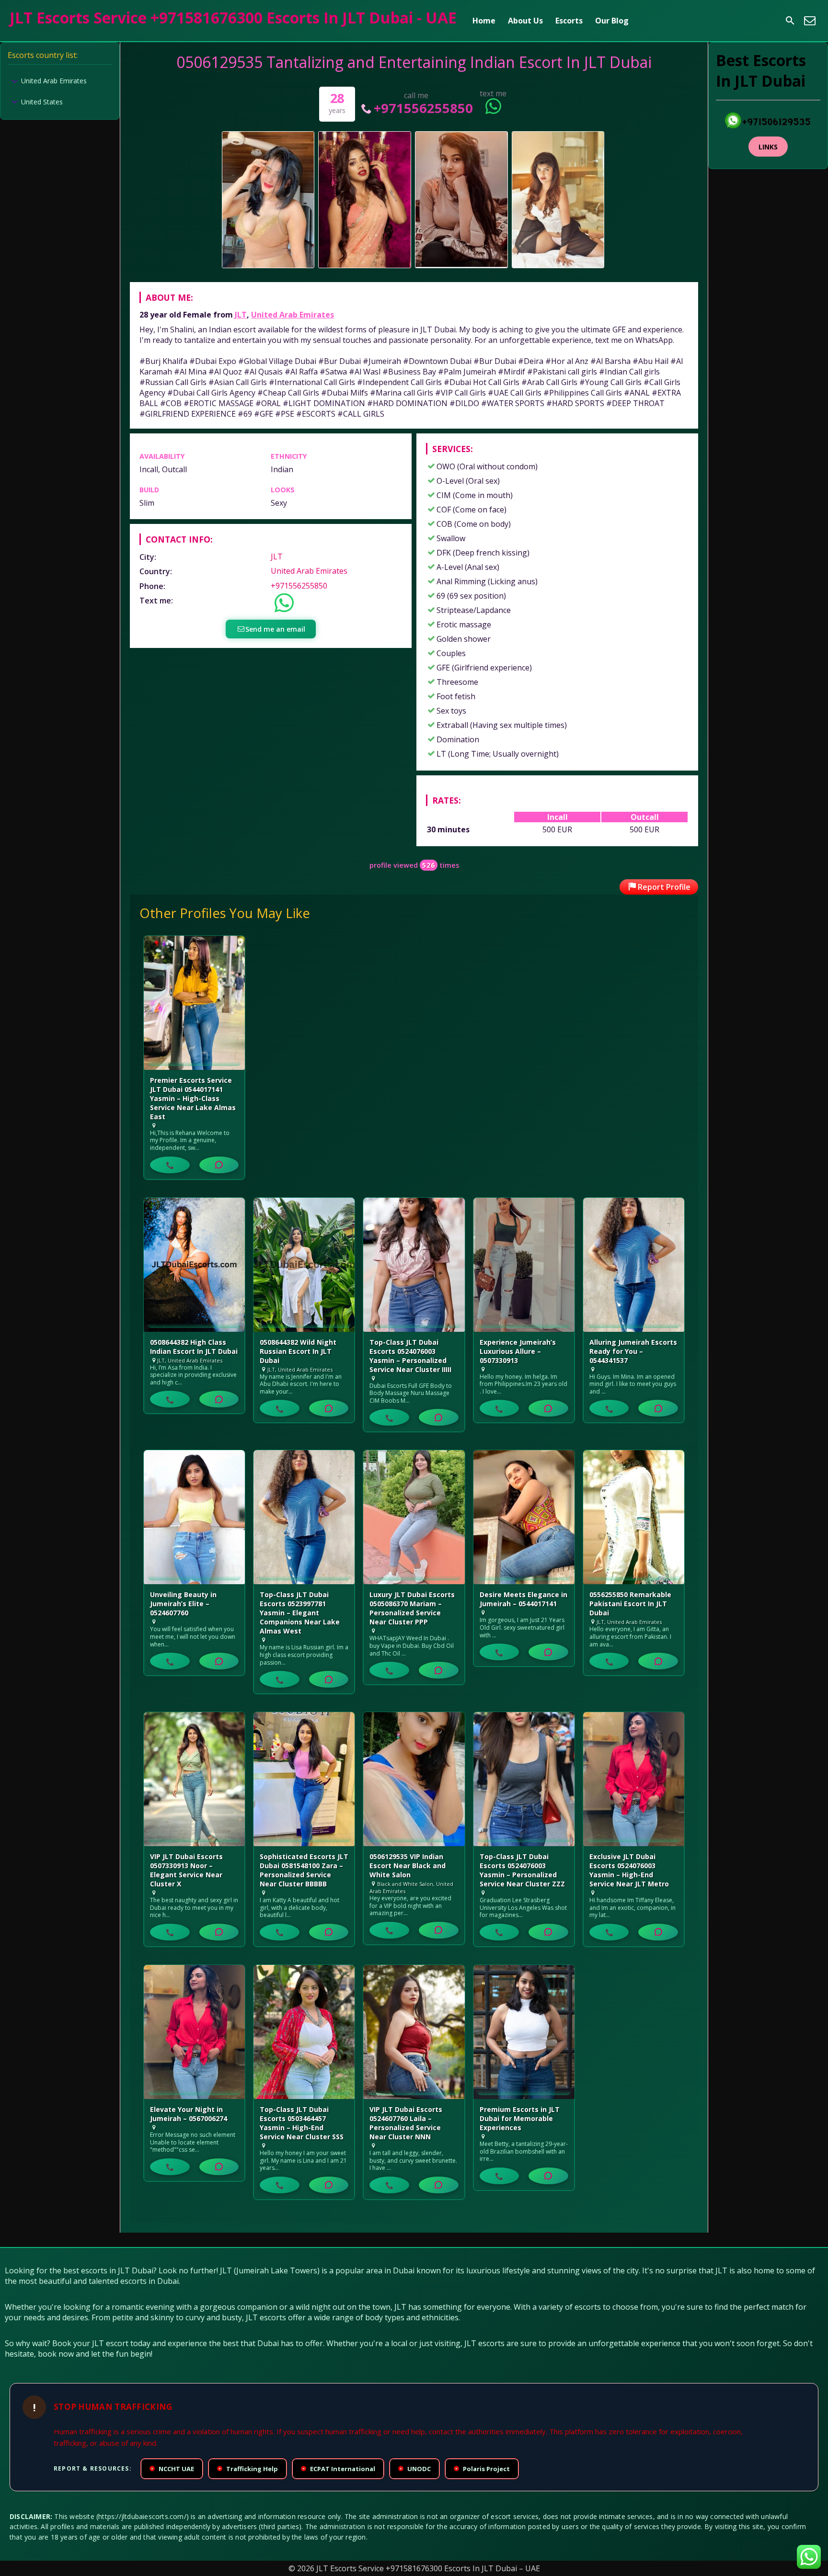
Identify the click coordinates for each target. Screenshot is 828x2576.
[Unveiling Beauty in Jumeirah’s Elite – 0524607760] (194, 1517)
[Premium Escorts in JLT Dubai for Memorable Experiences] (524, 2032)
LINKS (768, 147)
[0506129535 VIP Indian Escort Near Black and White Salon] (414, 1779)
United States (42, 102)
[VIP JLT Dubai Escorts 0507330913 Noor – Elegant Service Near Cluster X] (194, 1779)
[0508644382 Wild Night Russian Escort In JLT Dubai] (304, 1265)
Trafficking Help (248, 2469)
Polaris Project (483, 2469)
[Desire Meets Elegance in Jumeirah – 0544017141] (524, 1517)
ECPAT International (339, 2469)
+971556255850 (423, 108)
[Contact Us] (810, 21)
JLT (241, 315)
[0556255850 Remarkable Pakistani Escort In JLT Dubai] (634, 1517)
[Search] (790, 21)
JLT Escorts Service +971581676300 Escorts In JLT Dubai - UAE (233, 17)
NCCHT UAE (172, 2469)
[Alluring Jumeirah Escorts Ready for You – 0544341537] (634, 1265)
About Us (525, 21)
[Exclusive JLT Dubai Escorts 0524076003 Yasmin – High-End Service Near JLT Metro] (634, 1779)
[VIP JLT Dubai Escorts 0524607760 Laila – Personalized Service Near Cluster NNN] (414, 2032)
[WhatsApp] (219, 1165)
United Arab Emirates (293, 315)
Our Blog (612, 21)
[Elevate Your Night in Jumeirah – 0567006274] (194, 2032)
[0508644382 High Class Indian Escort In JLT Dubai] (194, 1265)
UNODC (415, 2469)
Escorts (569, 21)
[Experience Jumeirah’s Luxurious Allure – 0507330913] (524, 1265)
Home (484, 21)
